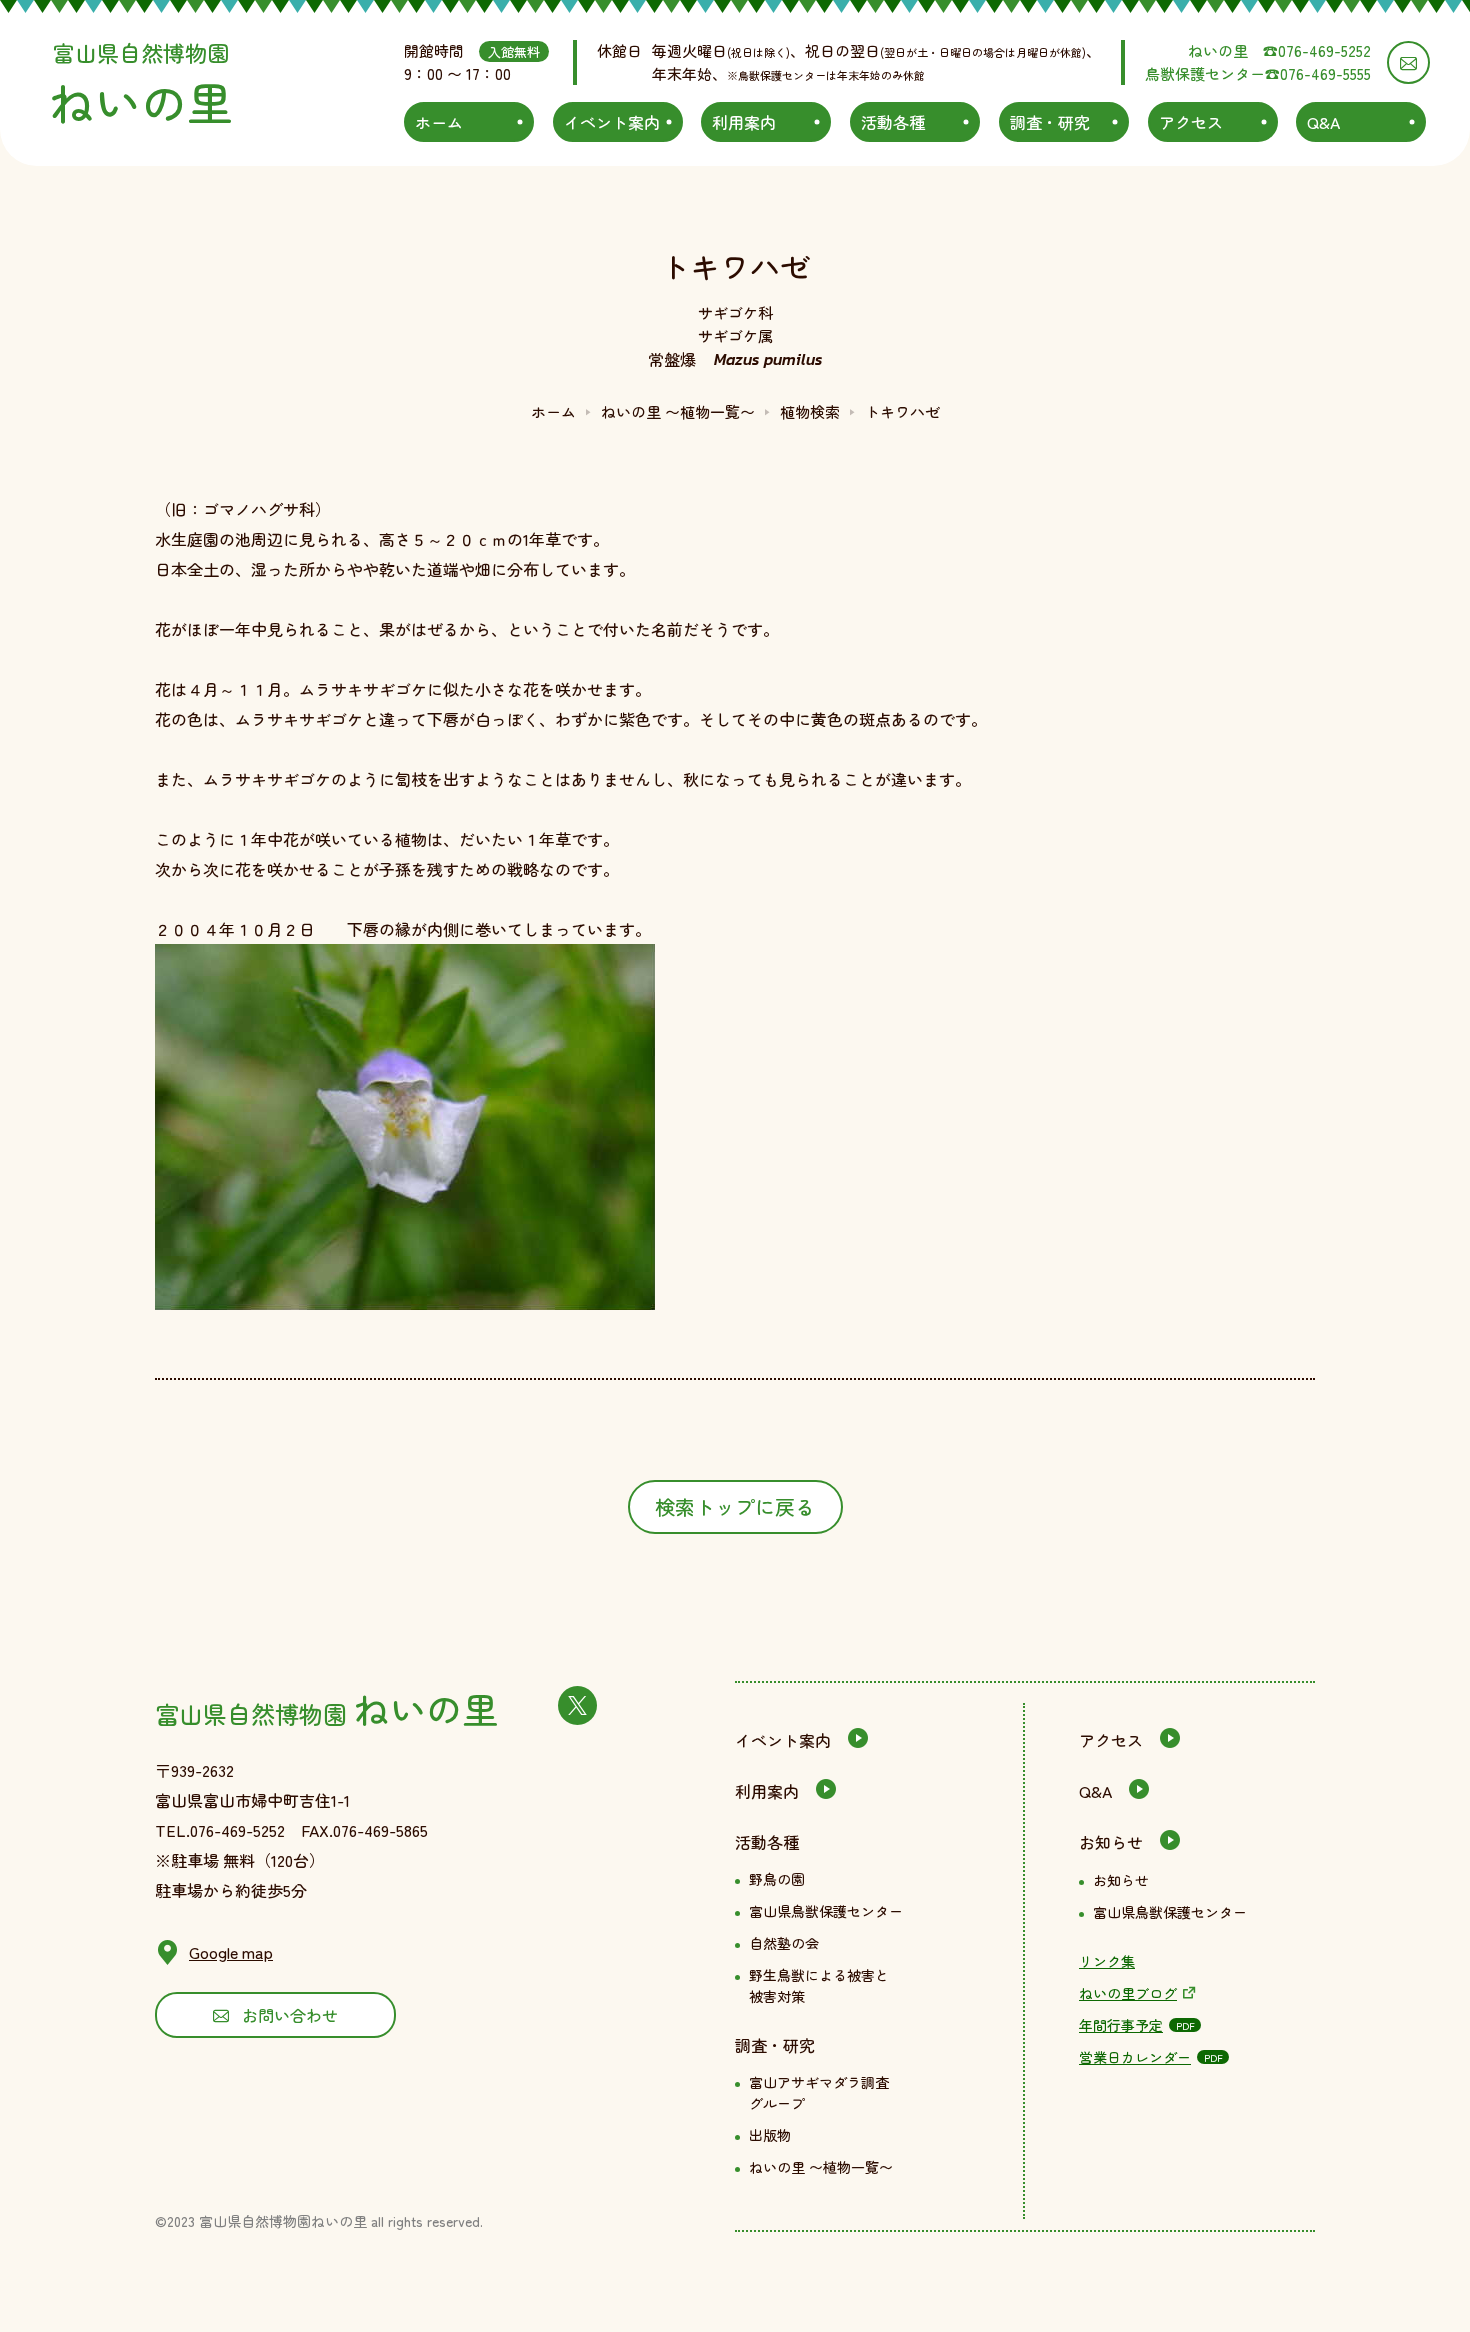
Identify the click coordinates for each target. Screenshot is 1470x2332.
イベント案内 (783, 1740)
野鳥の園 (777, 1879)
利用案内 (767, 1791)
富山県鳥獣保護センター (826, 1911)
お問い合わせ (290, 2015)
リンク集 (1107, 1961)
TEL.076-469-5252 (220, 1830)
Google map (231, 1952)
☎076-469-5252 (1317, 50)
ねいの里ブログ (1128, 1993)
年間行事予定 (1121, 2025)
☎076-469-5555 (1318, 73)
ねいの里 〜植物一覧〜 (678, 411)
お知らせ (1111, 1842)
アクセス (1111, 1740)
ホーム (553, 411)
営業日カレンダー (1135, 2057)
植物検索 (810, 411)
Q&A (1095, 1791)
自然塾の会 (784, 1943)
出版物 (770, 2135)
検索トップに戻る (735, 1506)
